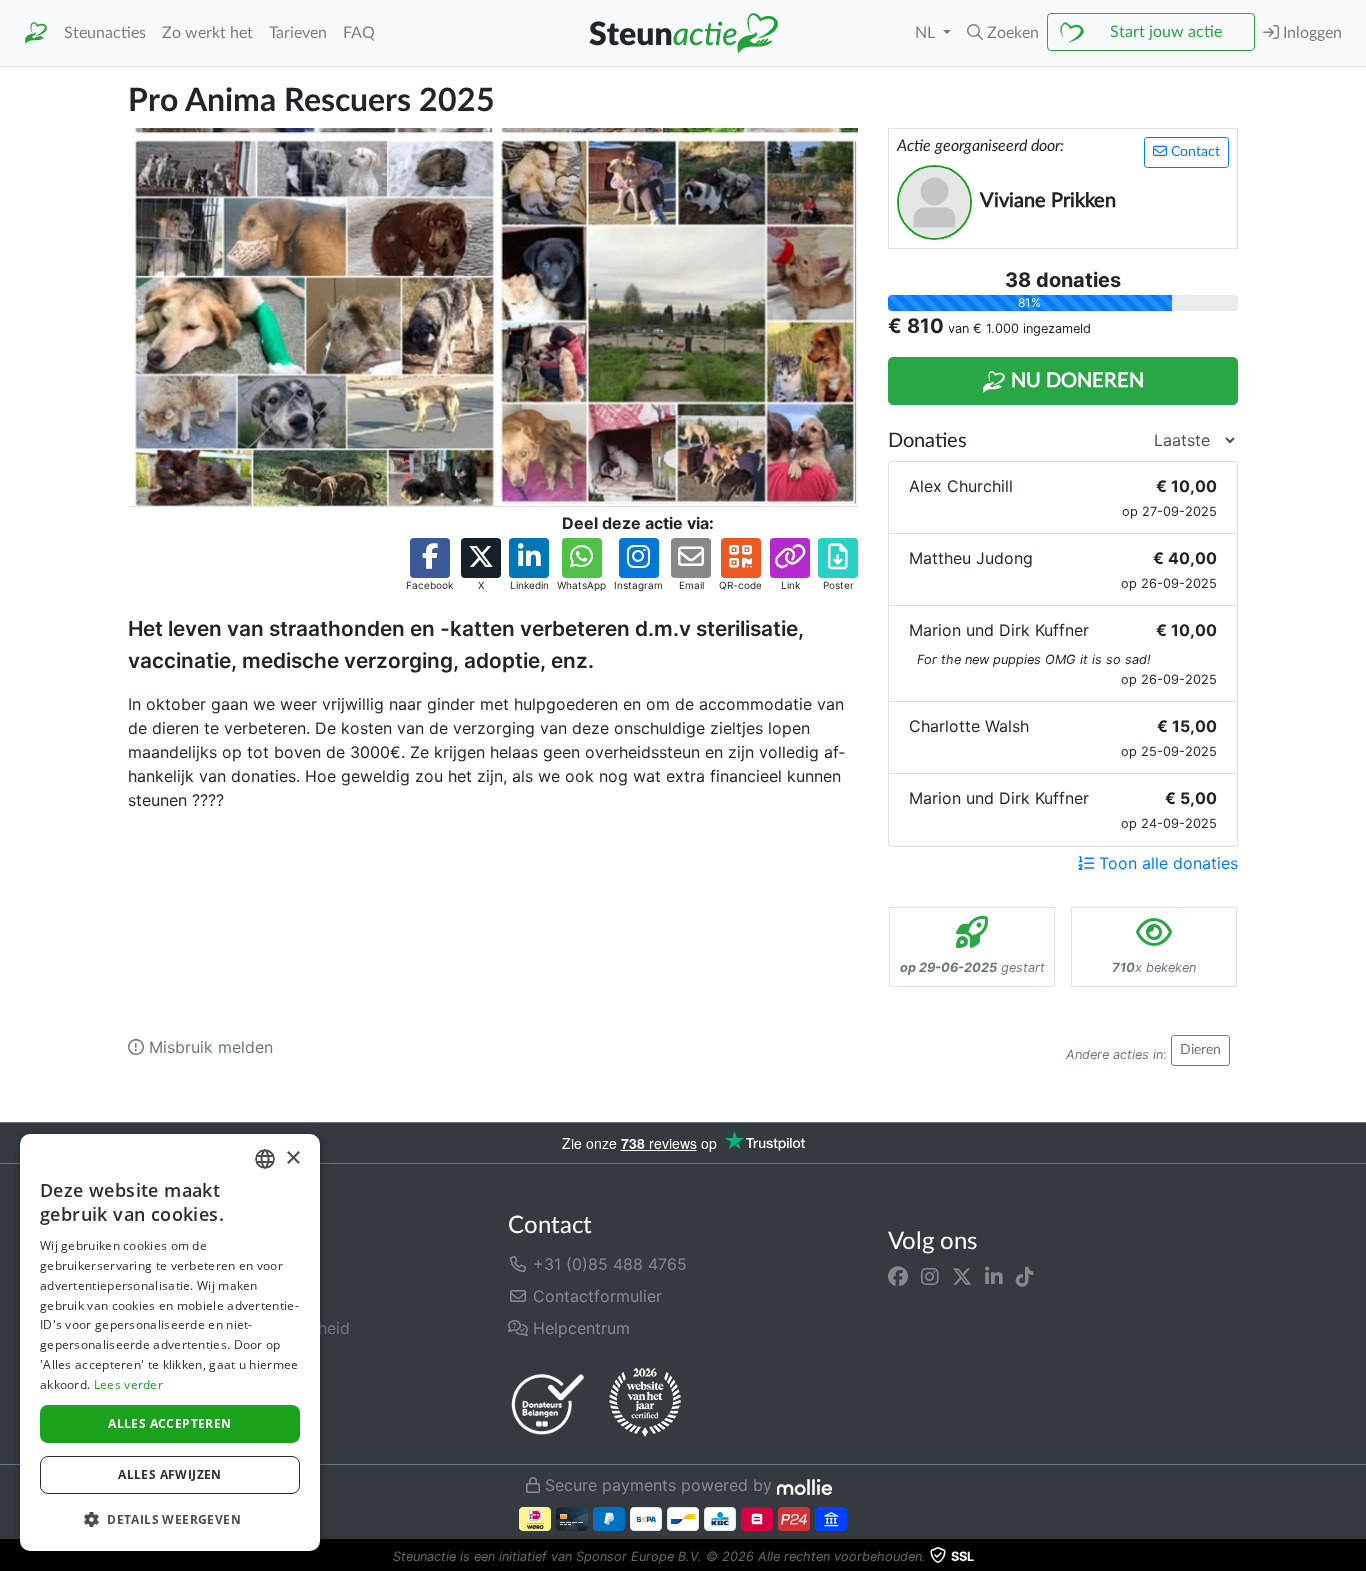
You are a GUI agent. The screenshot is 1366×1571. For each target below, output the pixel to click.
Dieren (1200, 1050)
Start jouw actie (1166, 32)
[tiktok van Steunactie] (1025, 1276)
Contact (1193, 152)
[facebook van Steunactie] (898, 1276)
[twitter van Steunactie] (962, 1276)
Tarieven (298, 33)
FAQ (359, 33)
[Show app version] (1352, 1557)
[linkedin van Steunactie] (994, 1276)
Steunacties (105, 33)
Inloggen (1310, 33)
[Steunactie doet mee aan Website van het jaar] (645, 1403)
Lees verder (128, 1384)
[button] (1003, 33)
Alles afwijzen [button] (170, 1474)
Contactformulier (595, 1296)
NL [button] (927, 33)
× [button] (292, 1158)
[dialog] (170, 1342)
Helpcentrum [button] (579, 1328)
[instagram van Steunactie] (930, 1276)
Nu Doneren (1075, 381)
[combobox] (265, 1159)
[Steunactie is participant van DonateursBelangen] (548, 1403)
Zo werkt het (207, 33)
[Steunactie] (36, 33)
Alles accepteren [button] (169, 1423)
